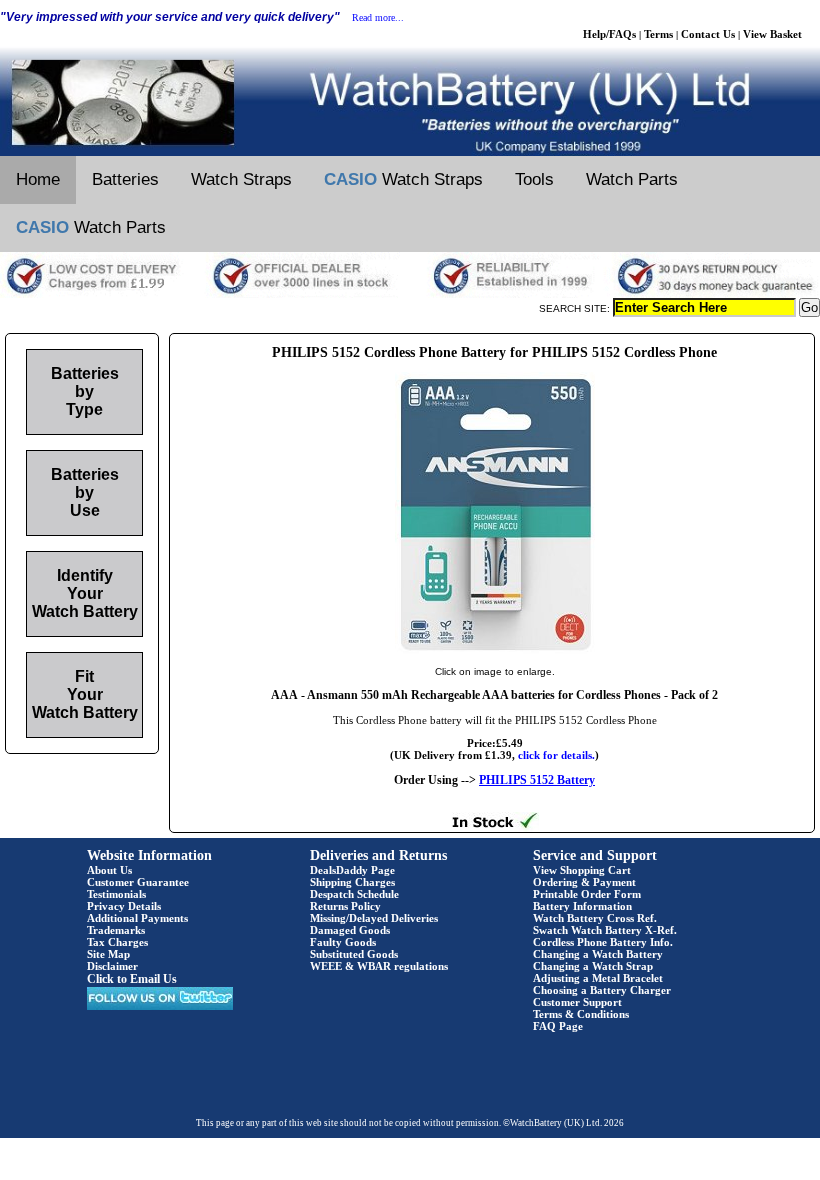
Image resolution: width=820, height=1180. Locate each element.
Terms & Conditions (581, 1014)
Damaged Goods (350, 930)
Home (38, 179)
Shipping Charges (352, 882)
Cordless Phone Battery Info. (603, 942)
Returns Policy (345, 906)
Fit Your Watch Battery (85, 694)
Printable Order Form (587, 894)
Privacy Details (124, 906)
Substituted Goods (354, 954)
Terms (658, 34)
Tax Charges (117, 942)
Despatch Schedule (354, 894)
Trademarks (116, 930)
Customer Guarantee (138, 882)
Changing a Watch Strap (593, 966)
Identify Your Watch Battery (85, 593)
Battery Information (582, 906)
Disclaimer (112, 966)
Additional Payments (137, 918)
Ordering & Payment (584, 882)
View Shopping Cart (582, 870)
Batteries (125, 179)
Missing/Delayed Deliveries (374, 918)
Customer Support (577, 1002)
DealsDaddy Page (352, 870)
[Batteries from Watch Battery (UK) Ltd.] (410, 152)
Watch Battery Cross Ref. (595, 918)
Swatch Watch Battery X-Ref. (605, 930)
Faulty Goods (343, 942)
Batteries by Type (85, 391)
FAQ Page (558, 1026)
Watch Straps (241, 179)
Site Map (108, 954)
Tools (534, 179)
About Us (109, 870)
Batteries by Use (85, 492)
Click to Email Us (132, 979)
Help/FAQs (609, 34)
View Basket (772, 34)
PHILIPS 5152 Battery (537, 780)
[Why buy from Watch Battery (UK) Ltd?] (410, 294)
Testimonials (116, 894)
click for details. (556, 755)
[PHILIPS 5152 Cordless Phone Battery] (495, 651)
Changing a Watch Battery (598, 954)
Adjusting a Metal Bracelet (598, 978)
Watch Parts (632, 179)
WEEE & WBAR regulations (379, 966)
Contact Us (708, 34)
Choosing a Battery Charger (602, 990)
